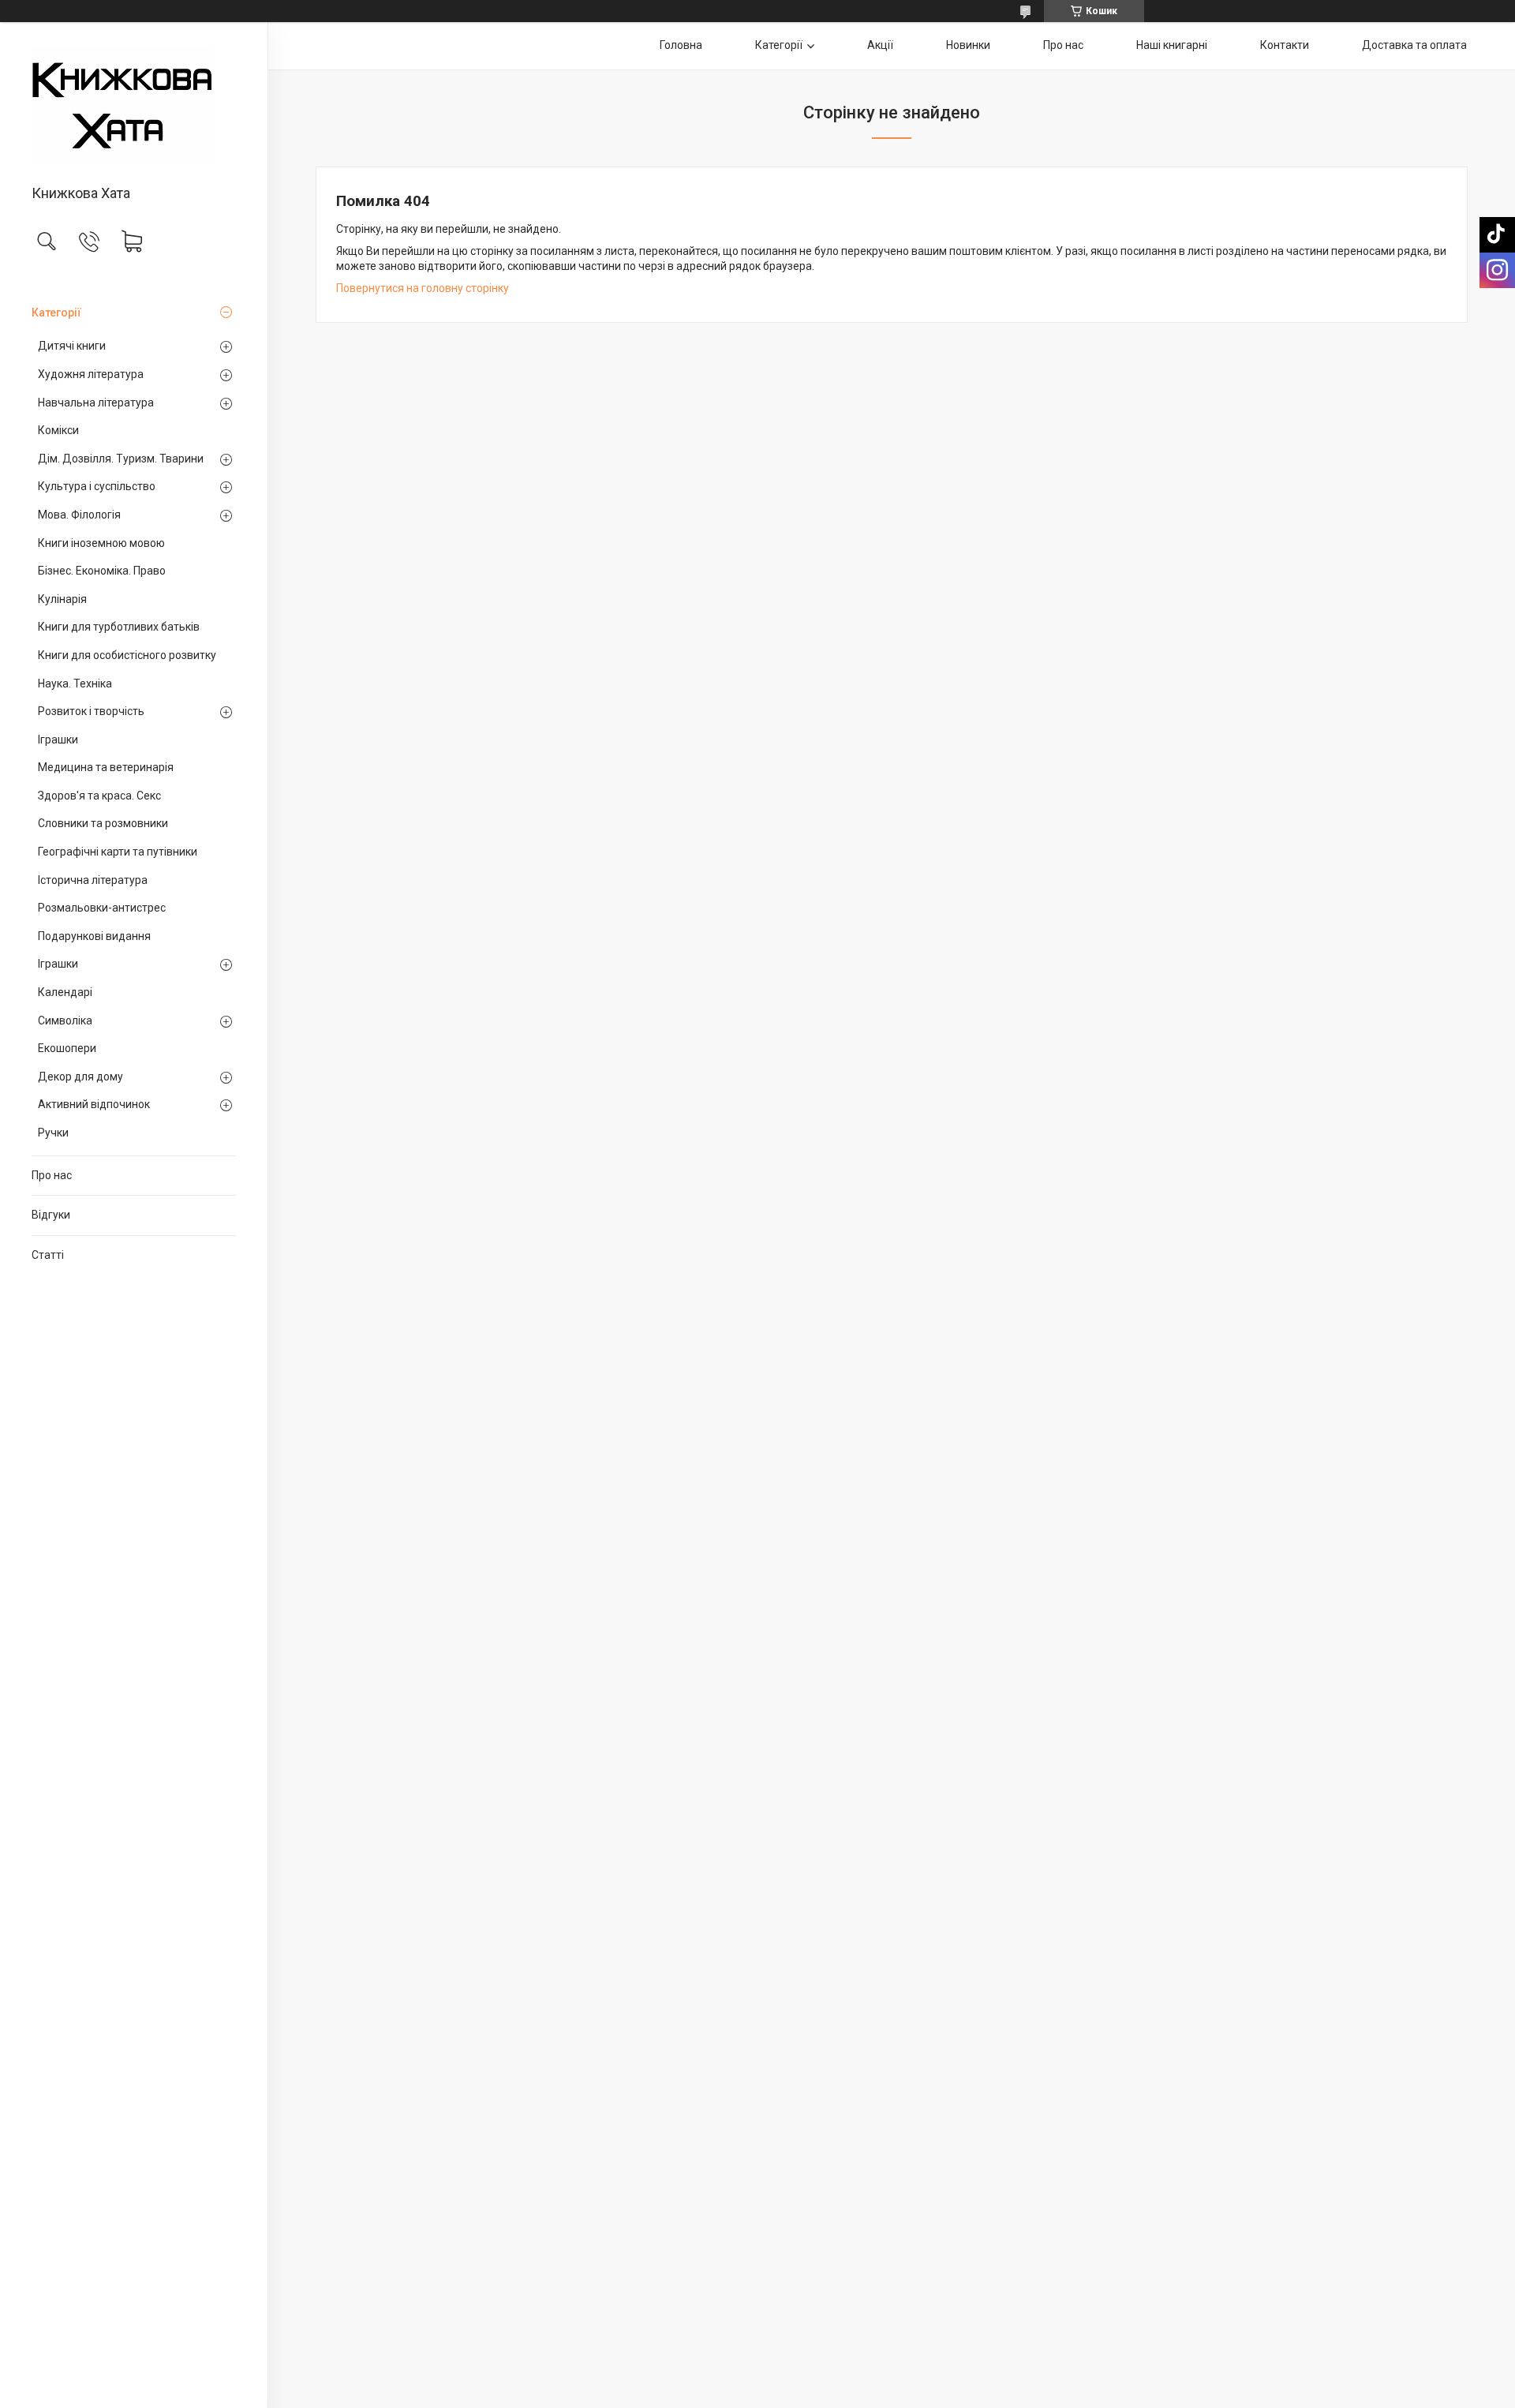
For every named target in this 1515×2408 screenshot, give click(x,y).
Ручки (53, 1133)
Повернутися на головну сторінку (423, 288)
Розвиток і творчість (91, 711)
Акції (880, 45)
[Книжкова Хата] (134, 105)
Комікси (58, 430)
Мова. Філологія (79, 515)
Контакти (1285, 45)
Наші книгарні (1172, 45)
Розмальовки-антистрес (102, 908)
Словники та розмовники (103, 823)
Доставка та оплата (1414, 45)
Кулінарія (62, 599)
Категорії (56, 313)
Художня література (91, 374)
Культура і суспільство (97, 486)
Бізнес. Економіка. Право (102, 571)
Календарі (65, 992)
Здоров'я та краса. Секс (99, 796)
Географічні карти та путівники (118, 852)
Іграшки (58, 740)
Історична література (93, 880)
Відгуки (51, 1215)
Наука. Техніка (75, 683)
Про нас (52, 1175)
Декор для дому (80, 1077)
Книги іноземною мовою (101, 543)
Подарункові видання (94, 936)
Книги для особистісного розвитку (127, 655)
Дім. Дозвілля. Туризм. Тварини (121, 459)
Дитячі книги (72, 346)
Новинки (968, 45)
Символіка (65, 1020)
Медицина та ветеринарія (106, 767)
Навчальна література (96, 403)
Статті (48, 1255)
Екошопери (67, 1048)
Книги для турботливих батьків (119, 627)
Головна (681, 45)
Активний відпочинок (94, 1104)
